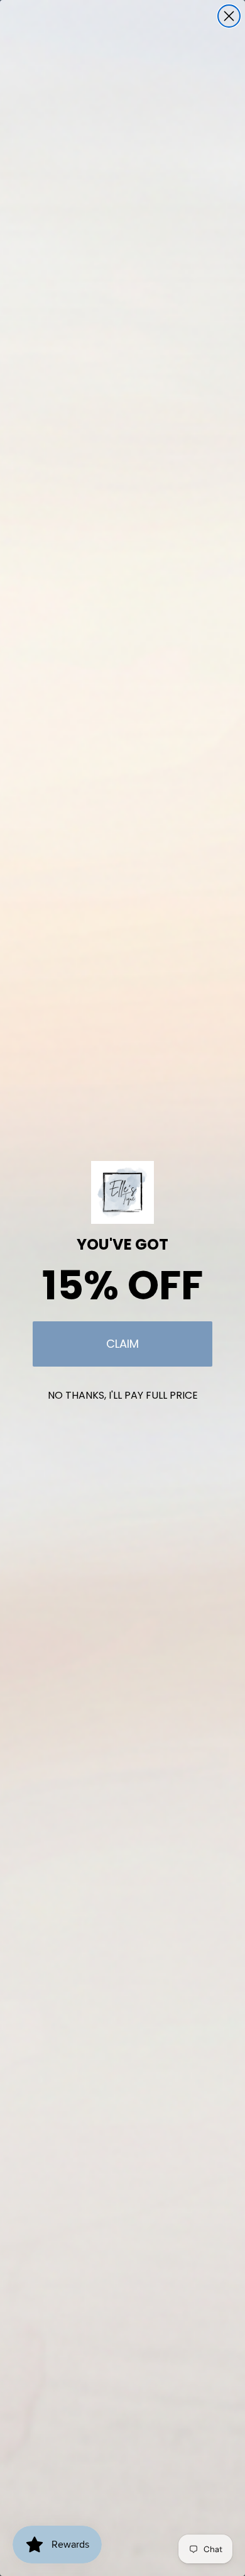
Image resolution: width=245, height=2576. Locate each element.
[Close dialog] (229, 16)
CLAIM (122, 1344)
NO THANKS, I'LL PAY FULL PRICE (123, 1395)
